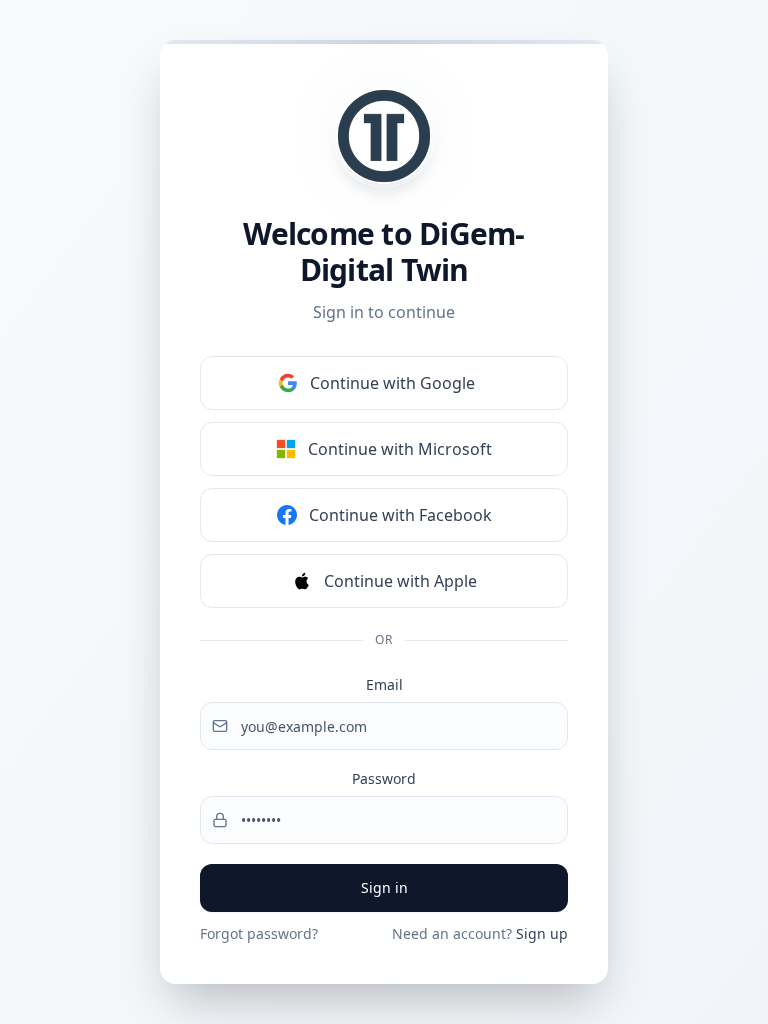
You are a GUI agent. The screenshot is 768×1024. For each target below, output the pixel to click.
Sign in (384, 887)
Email (384, 684)
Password (384, 778)
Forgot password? (259, 933)
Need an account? (480, 933)
